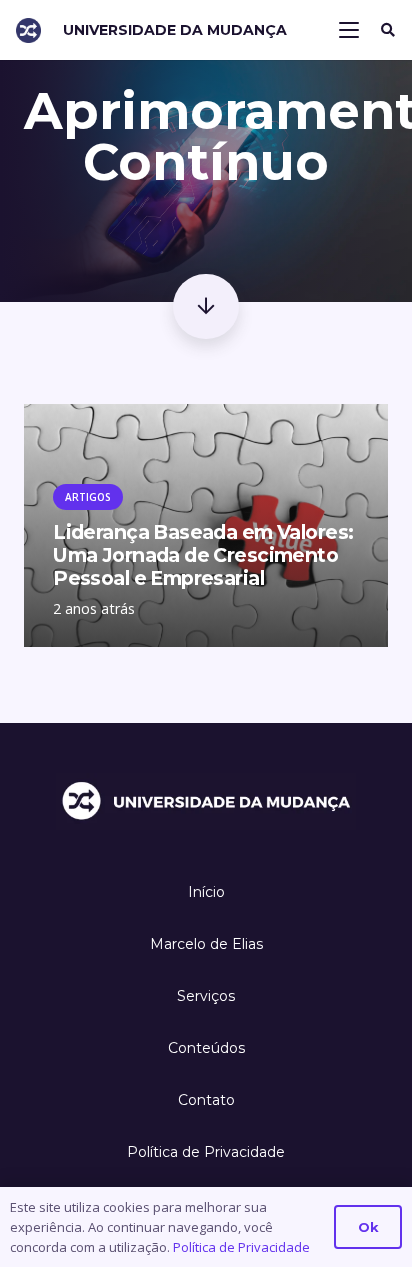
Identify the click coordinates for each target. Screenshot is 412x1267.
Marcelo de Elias (206, 944)
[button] (350, 30)
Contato (206, 1100)
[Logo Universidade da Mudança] (28, 30)
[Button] (205, 306)
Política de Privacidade (206, 1152)
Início (206, 892)
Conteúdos (206, 1048)
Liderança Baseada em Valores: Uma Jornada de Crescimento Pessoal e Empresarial (203, 555)
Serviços (206, 996)
